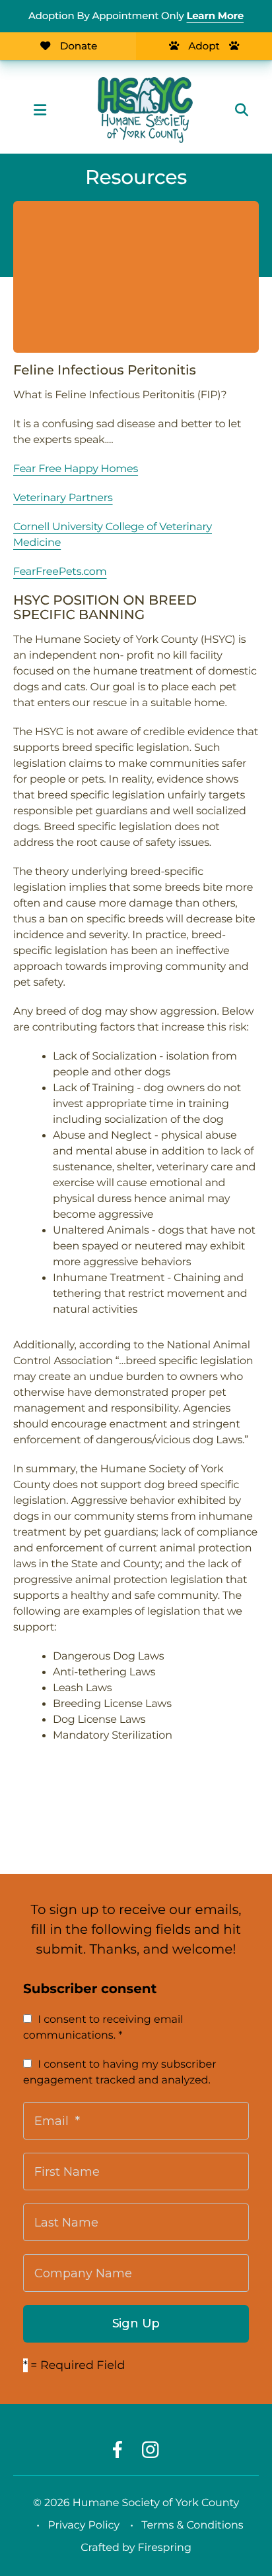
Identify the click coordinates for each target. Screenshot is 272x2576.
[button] (40, 110)
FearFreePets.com (60, 572)
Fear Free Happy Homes (76, 469)
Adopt (204, 46)
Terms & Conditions (192, 2526)
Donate (79, 46)
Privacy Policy (84, 2526)
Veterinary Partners (63, 498)
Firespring (165, 2548)
